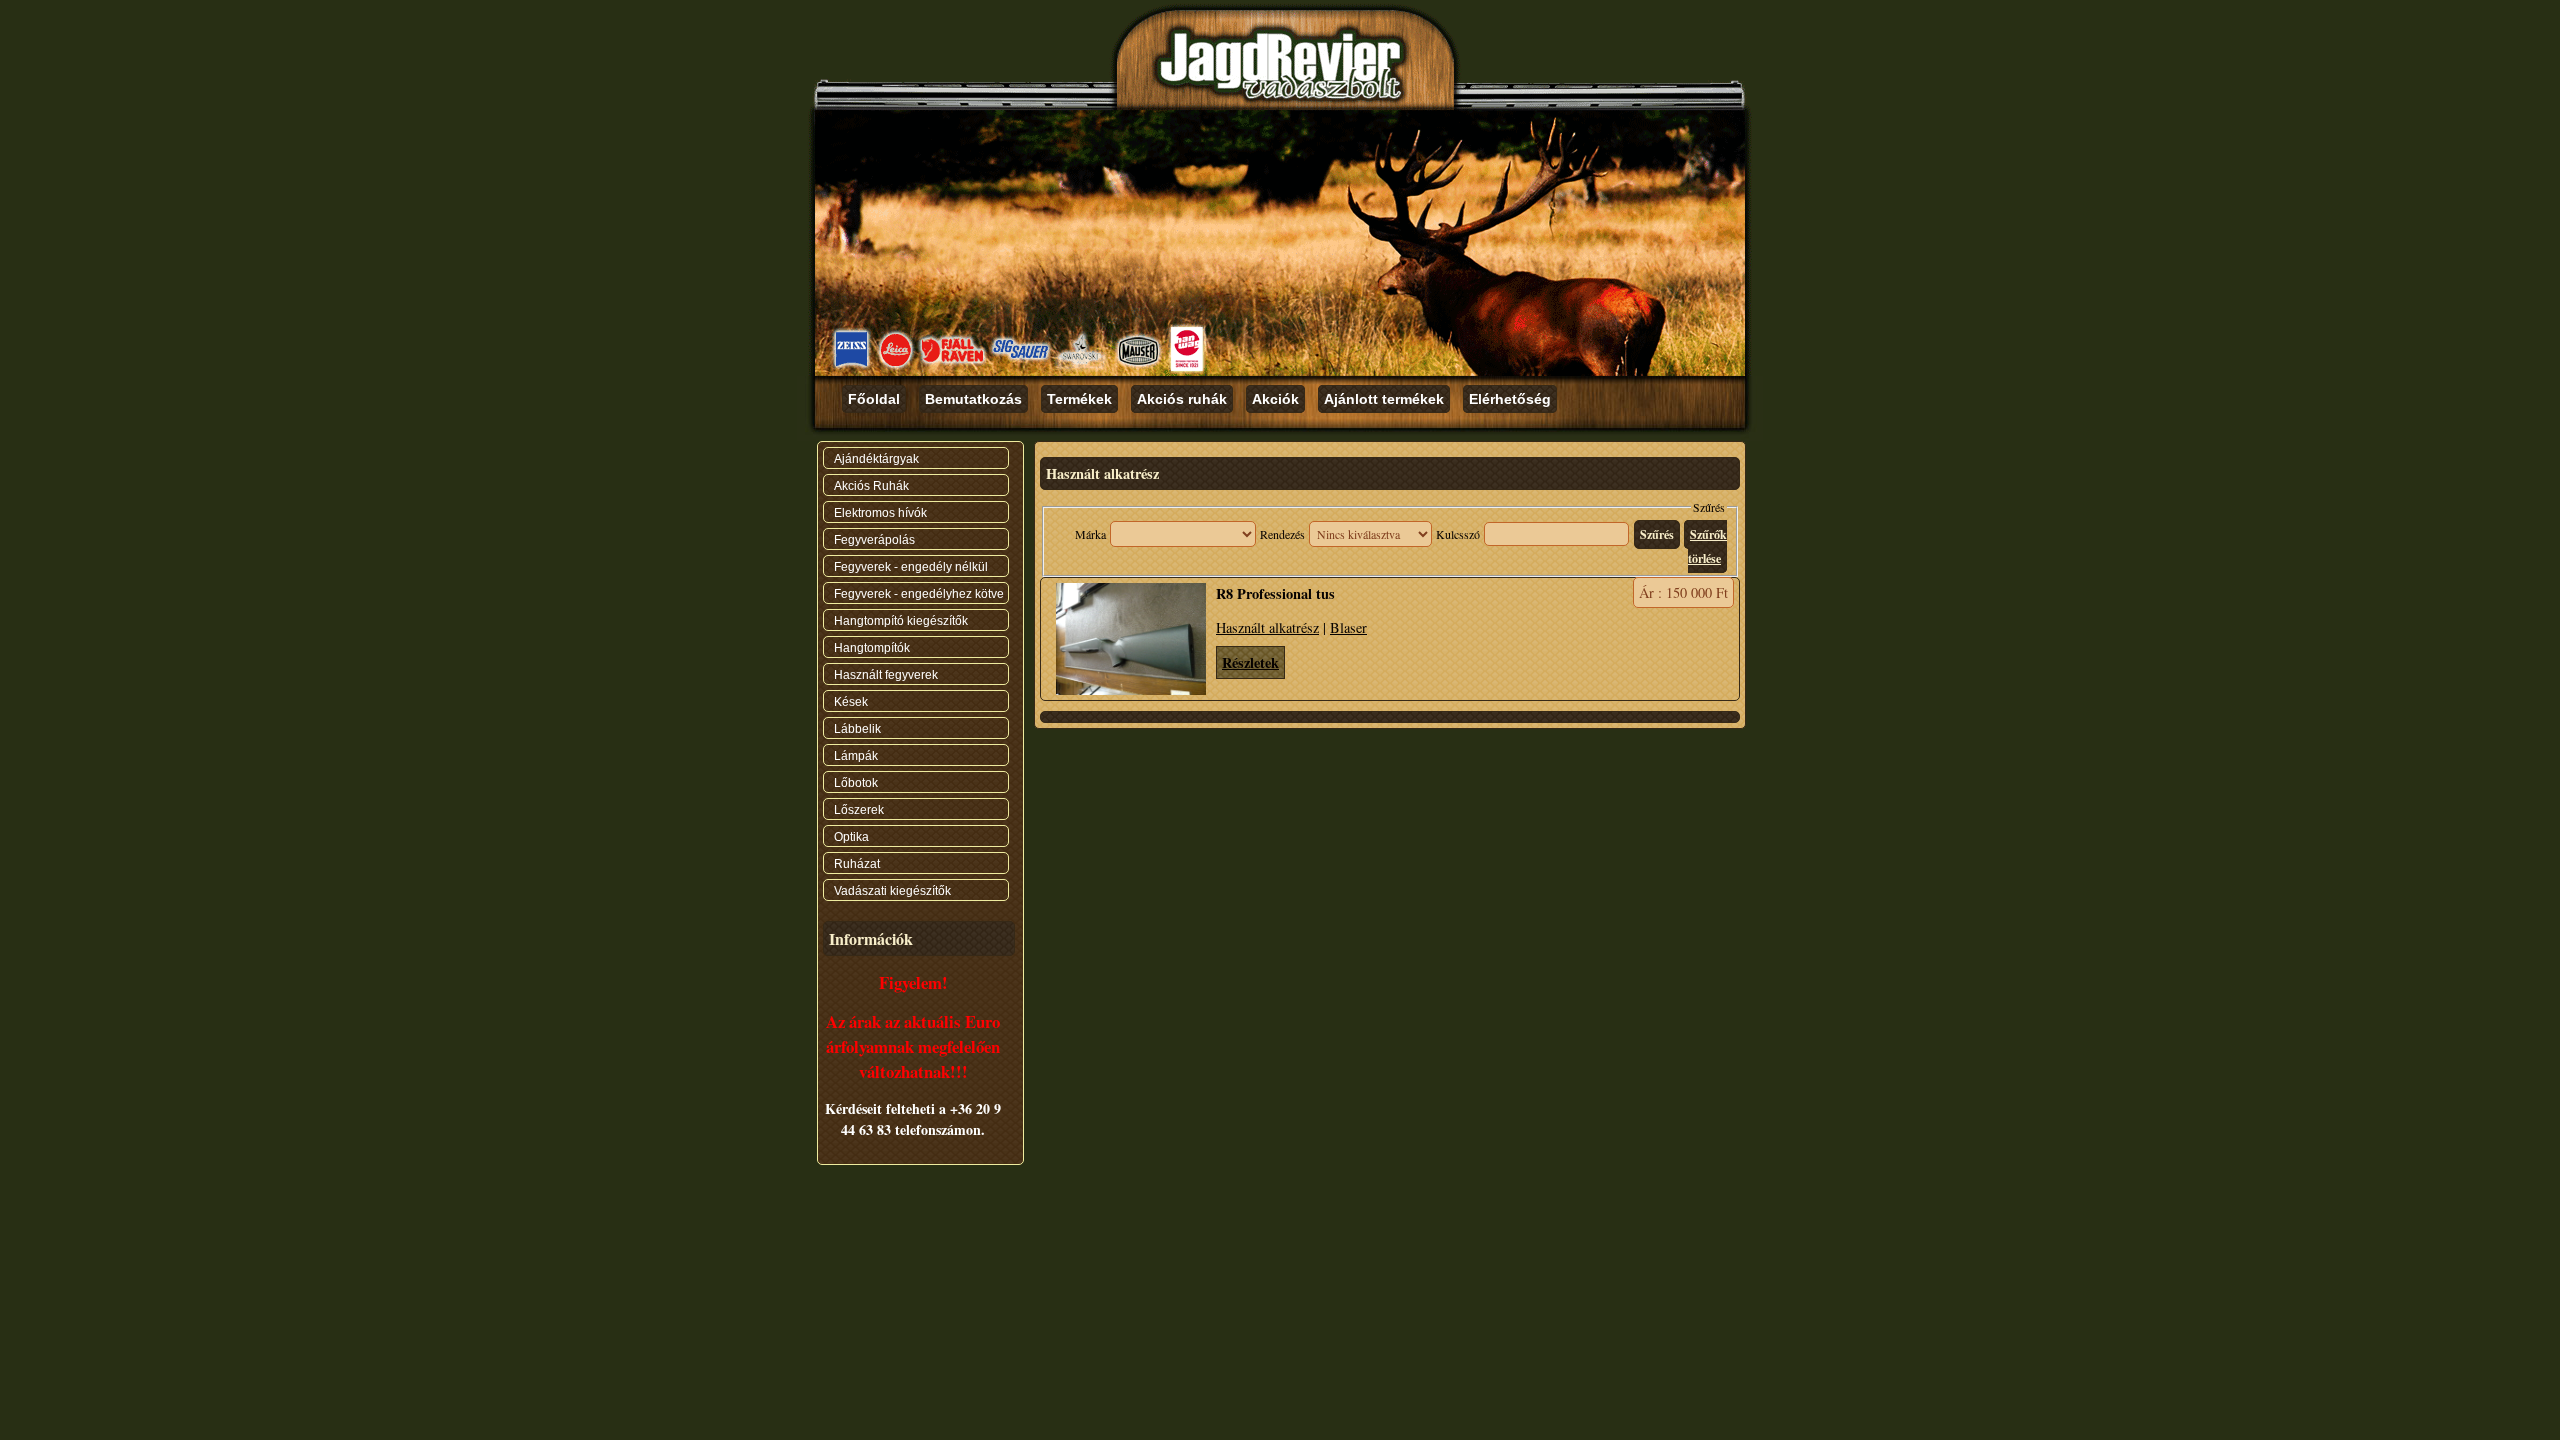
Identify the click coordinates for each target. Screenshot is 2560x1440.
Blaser (1348, 627)
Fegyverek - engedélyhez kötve (919, 594)
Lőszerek (859, 810)
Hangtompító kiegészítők (901, 621)
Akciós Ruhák (871, 486)
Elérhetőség (1510, 399)
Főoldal (874, 399)
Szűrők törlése (1707, 546)
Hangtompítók (872, 648)
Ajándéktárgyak (876, 459)
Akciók (1275, 399)
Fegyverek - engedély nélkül (911, 567)
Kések (851, 702)
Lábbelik (857, 729)
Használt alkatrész (1267, 627)
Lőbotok (856, 783)
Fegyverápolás (874, 540)
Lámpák (856, 756)
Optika (851, 837)
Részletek (1250, 662)
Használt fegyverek (886, 675)
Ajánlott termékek (1384, 399)
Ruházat (857, 864)
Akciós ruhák (1182, 399)
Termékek (1079, 399)
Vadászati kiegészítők (892, 891)
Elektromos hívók (880, 513)
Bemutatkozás (973, 399)
